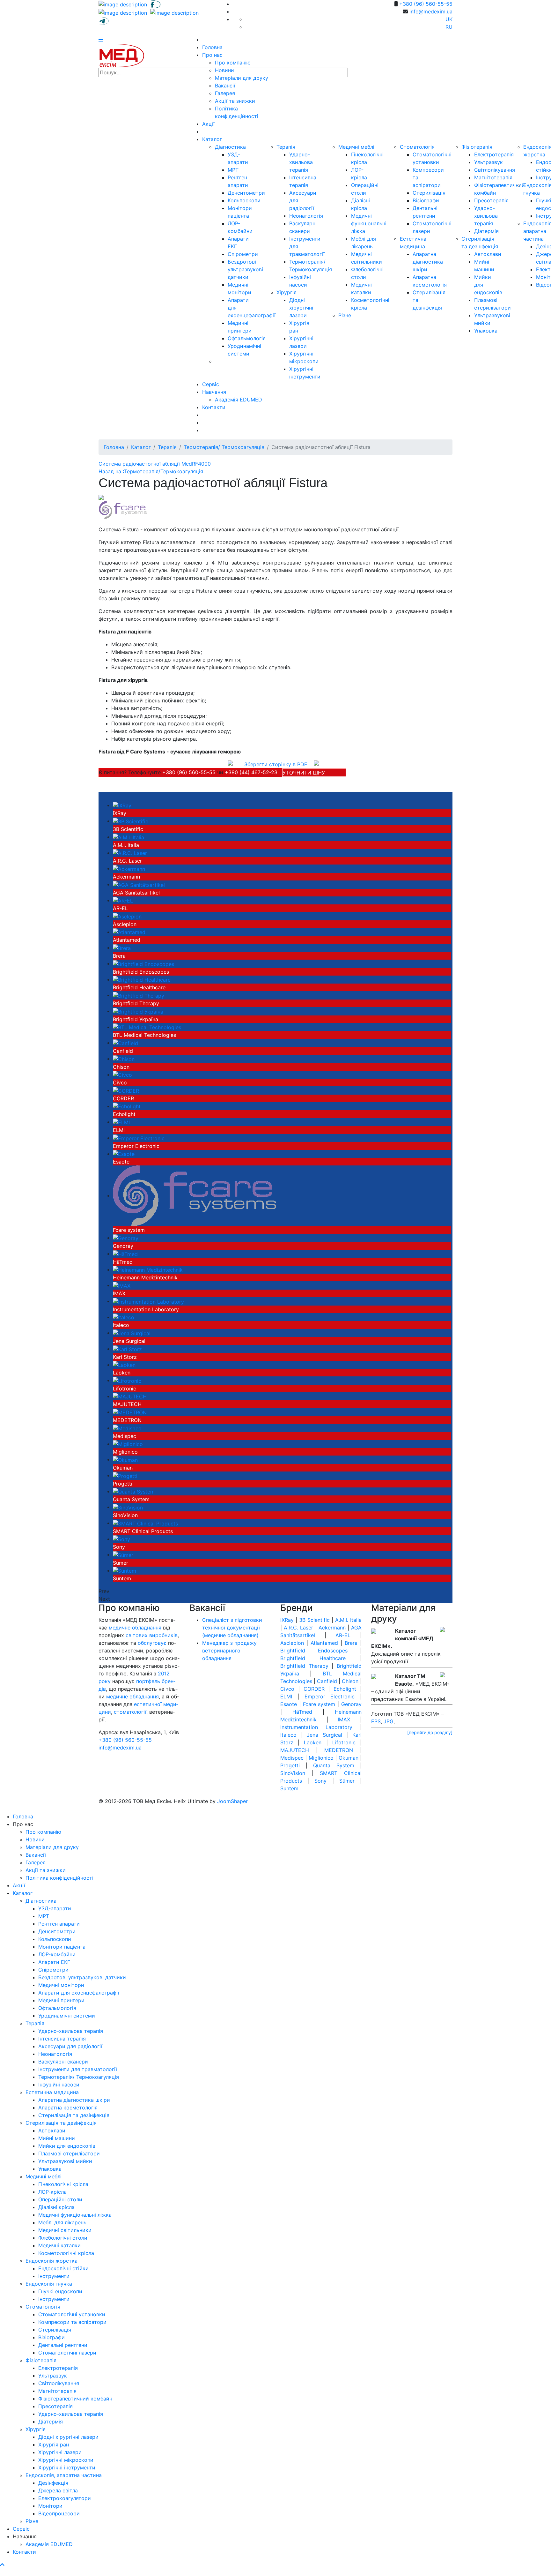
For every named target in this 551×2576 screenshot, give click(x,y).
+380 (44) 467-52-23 (251, 772)
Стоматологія (417, 147)
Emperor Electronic (136, 1146)
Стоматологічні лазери (67, 2353)
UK (449, 19)
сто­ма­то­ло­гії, (131, 1712)
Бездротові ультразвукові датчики (245, 269)
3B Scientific (128, 829)
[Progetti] (125, 1475)
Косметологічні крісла (66, 2253)
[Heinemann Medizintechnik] (148, 1269)
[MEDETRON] (130, 1412)
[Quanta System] (134, 1491)
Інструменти (54, 2276)
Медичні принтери (61, 2000)
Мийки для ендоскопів (67, 2146)
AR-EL (120, 908)
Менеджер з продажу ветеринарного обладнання (229, 1651)
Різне (345, 315)
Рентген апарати (59, 1924)
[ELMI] (121, 1122)
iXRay (120, 813)
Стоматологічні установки (72, 2314)
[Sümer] (123, 1554)
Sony (119, 1547)
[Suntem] (125, 1570)
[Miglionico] (128, 1444)
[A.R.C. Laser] (130, 853)
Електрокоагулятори (65, 2498)
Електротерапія (494, 154)
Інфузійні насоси (59, 2085)
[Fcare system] (195, 1195)
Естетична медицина (52, 2092)
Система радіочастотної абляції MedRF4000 (155, 464)
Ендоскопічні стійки (63, 2268)
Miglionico (125, 1452)
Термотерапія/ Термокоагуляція (79, 2077)
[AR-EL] (123, 900)
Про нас (212, 55)
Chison (121, 1067)
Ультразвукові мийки (65, 2161)
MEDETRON (127, 1420)
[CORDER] (126, 1090)
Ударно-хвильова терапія (301, 162)
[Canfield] (125, 1043)
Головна (212, 47)
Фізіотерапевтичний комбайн (75, 2399)
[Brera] (122, 947)
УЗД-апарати (55, 1908)
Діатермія (486, 231)
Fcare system (129, 1230)
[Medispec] (127, 1428)
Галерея (225, 93)
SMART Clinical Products (143, 1531)
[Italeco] (124, 1317)
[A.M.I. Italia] (129, 837)
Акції (208, 124)
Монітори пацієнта (62, 1947)
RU (449, 27)
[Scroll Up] (2, 2565)
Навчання (214, 392)
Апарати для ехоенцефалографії (79, 1993)
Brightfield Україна (136, 1019)
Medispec (125, 1436)
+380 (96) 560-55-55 (426, 4)
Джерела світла (58, 2490)
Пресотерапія (491, 200)
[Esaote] (124, 1154)
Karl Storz (125, 1357)
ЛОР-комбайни (57, 1954)
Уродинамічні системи (67, 2016)
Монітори (50, 2506)
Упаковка (486, 331)
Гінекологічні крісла (63, 2184)
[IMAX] (122, 1285)
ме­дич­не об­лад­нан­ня (135, 1628)
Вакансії (225, 86)
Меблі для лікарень (62, 2222)
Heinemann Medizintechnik (145, 1277)
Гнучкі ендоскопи (60, 2291)
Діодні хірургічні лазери (301, 308)
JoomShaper (232, 1801)
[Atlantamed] (129, 932)
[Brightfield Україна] (138, 1011)
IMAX (119, 1293)
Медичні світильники (65, 2230)
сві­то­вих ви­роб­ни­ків (152, 1635)
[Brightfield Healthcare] (142, 979)
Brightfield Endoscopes (141, 972)
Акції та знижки (235, 101)
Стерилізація (429, 193)
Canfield (123, 1051)
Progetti (123, 1484)
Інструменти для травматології (78, 2069)
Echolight (124, 1114)
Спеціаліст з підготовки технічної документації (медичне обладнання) (232, 1628)
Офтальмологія (247, 338)
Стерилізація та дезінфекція (74, 2115)
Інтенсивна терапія (62, 2039)
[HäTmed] (125, 1254)
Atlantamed (127, 940)
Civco (120, 1082)
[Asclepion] (127, 916)
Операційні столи (60, 2199)
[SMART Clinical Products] (145, 1523)
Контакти (214, 407)
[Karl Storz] (127, 1349)
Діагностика (230, 147)
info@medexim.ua (431, 11)
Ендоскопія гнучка (49, 2284)
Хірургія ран (54, 2445)
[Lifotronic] (127, 1380)
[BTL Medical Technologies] (147, 1027)
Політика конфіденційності (59, 1878)
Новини (224, 70)
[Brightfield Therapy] (139, 995)
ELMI (119, 1130)
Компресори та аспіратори (72, 2322)
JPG (389, 1721)
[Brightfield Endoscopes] (143, 963)
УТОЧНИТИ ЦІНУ (424, 510)
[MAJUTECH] (130, 1396)
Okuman (123, 1468)
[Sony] (121, 1539)
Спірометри (243, 254)
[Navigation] (101, 40)
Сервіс (211, 384)
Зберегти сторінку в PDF (276, 764)
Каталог (212, 139)
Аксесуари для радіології (70, 2046)
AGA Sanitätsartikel (136, 893)
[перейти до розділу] (430, 1732)
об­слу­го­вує (152, 1643)
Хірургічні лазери (60, 2452)
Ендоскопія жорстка (51, 2261)
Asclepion (125, 924)
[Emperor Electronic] (139, 1138)
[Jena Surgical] (132, 1333)
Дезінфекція (53, 2483)
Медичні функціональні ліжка (369, 223)
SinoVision (125, 1515)
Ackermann (126, 877)
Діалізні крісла (56, 2207)
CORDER (123, 1098)
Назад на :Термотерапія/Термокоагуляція (151, 471)
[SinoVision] (128, 1507)
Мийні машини (57, 2138)
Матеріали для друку (242, 78)
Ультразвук (489, 162)
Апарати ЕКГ (54, 1962)
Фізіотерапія (477, 147)
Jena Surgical (129, 1341)
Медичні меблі (356, 147)
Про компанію (233, 63)
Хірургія (287, 292)
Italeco (121, 1325)
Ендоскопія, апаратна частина (64, 2475)
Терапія (286, 147)
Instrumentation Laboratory (146, 1309)
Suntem (122, 1578)
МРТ (233, 170)
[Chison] (124, 1059)
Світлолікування (495, 170)
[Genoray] (126, 1238)
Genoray (123, 1246)
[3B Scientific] (131, 821)
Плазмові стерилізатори (69, 2153)
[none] (124, 4)
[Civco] (122, 1075)
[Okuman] (125, 1459)
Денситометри (246, 193)
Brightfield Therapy (136, 1003)
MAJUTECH (127, 1404)
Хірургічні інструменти (67, 2467)
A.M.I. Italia (126, 845)
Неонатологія (306, 216)
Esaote (121, 1162)
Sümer (121, 1563)
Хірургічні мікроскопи (66, 2460)
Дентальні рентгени (63, 2345)
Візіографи (426, 200)
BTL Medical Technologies (144, 1035)
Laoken (122, 1373)
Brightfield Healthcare (139, 987)
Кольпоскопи (244, 200)
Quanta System (131, 1499)
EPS (376, 1721)
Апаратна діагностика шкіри (428, 262)
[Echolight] (127, 1106)
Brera (119, 956)
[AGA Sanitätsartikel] (139, 884)
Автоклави (488, 254)
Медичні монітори (61, 1985)
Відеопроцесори (59, 2513)
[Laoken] (124, 1365)
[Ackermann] (129, 868)
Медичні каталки (59, 2245)
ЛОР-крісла (52, 2192)
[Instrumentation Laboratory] (148, 1301)
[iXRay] (122, 805)
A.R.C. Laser (127, 861)
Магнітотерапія (493, 177)
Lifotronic (125, 1389)
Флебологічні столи (63, 2238)
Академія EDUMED (239, 400)
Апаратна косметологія (68, 2108)
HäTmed (123, 1262)
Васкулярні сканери (63, 2062)
